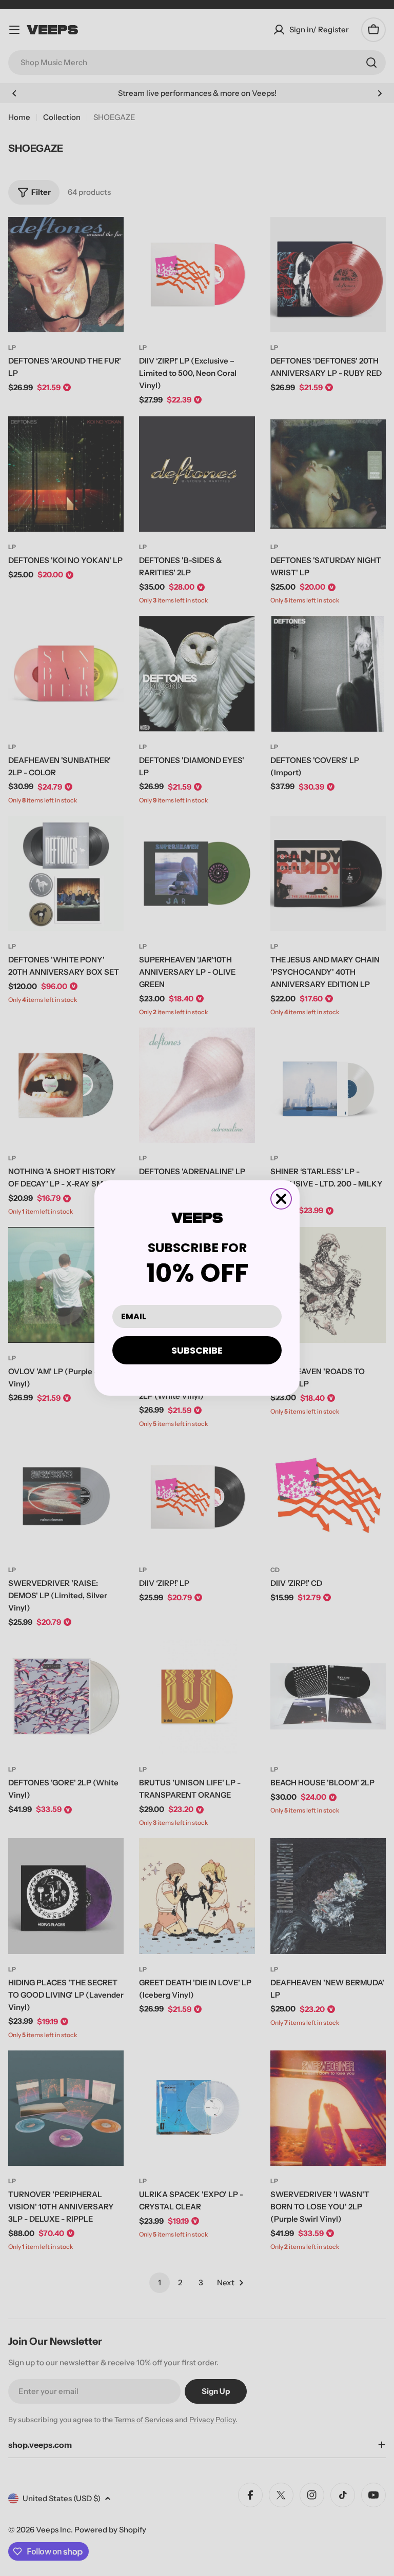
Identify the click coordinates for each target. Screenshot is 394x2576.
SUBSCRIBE (197, 1350)
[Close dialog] (281, 1199)
